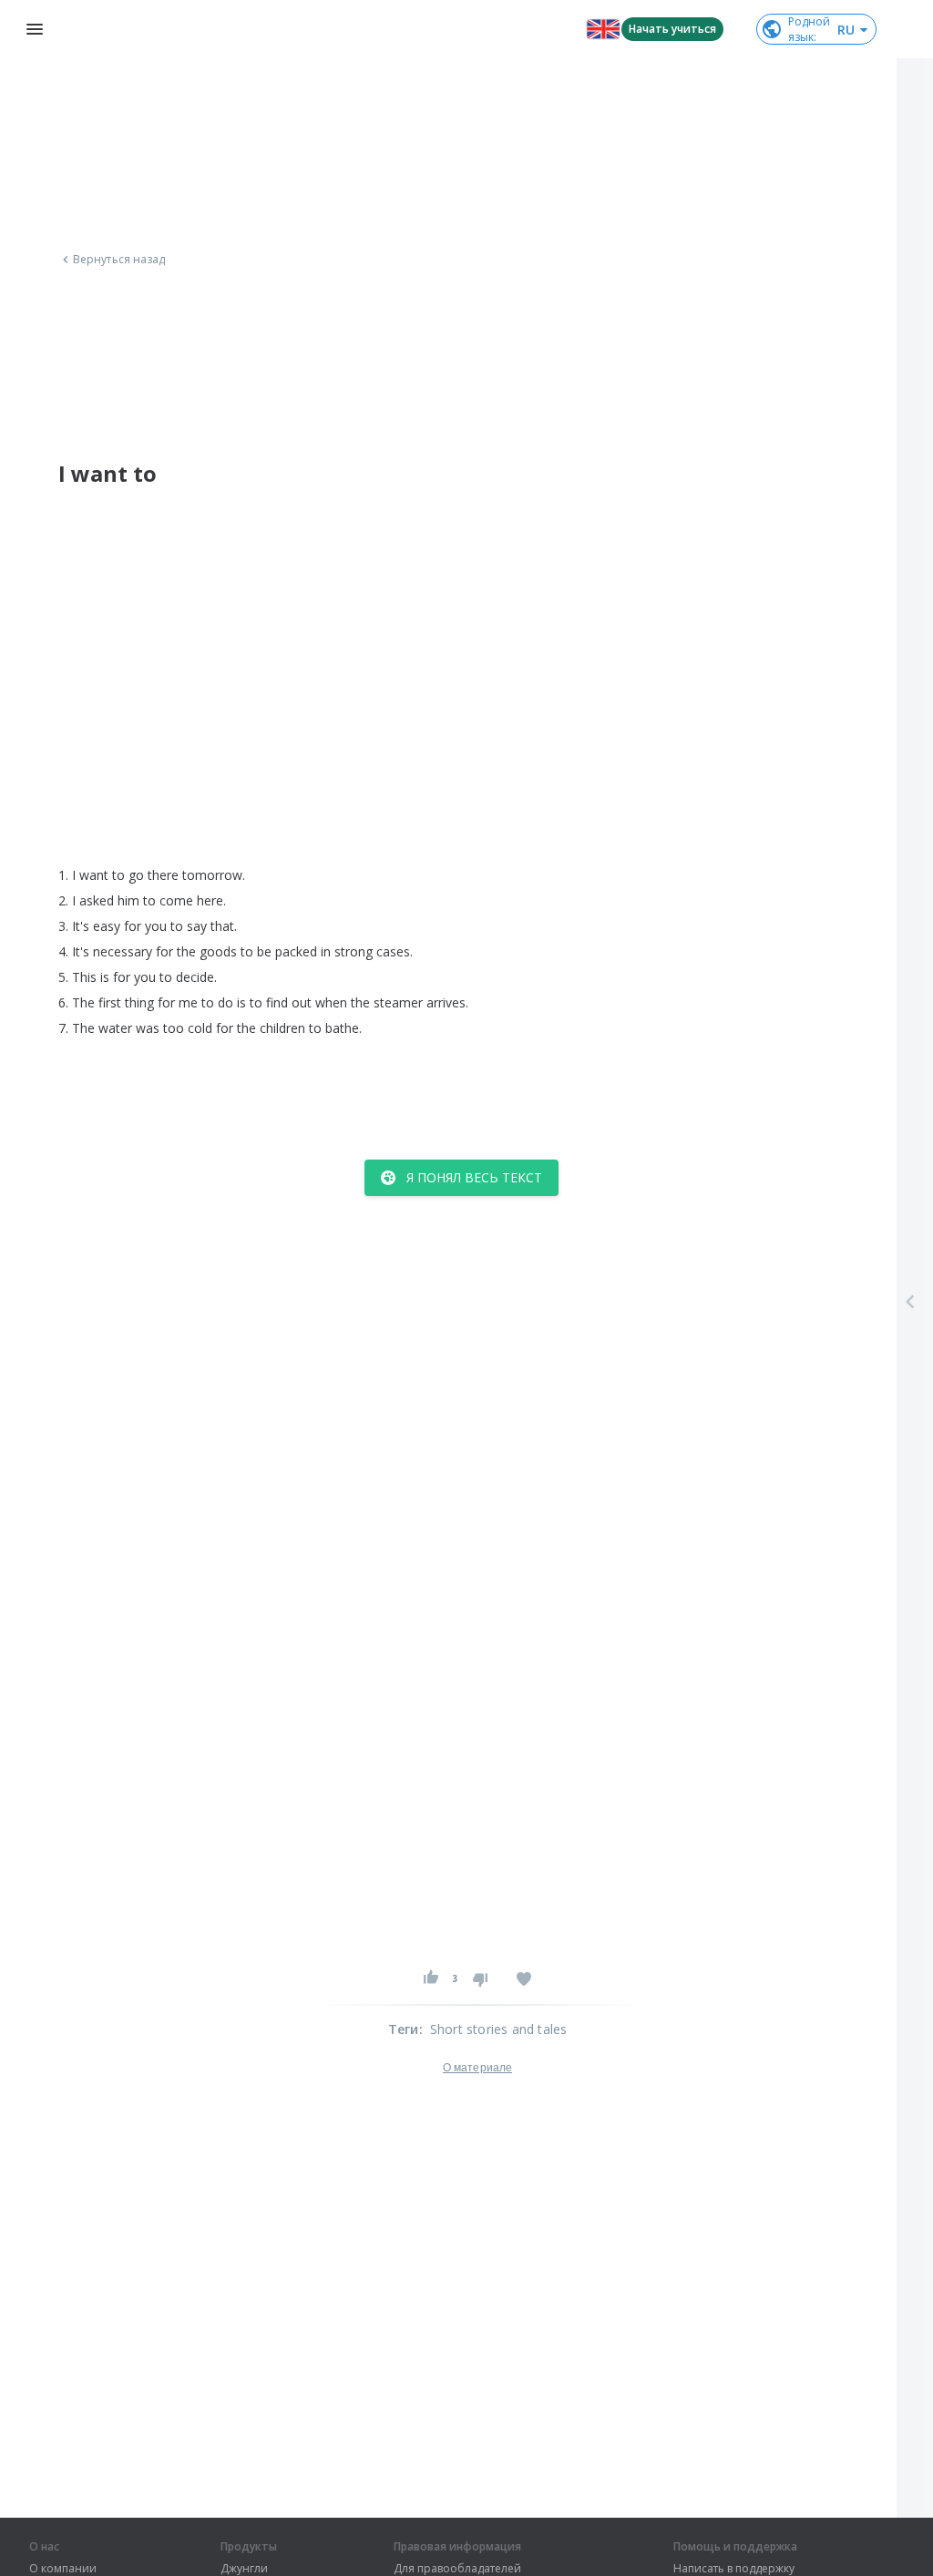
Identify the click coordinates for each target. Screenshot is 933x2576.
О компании (63, 2569)
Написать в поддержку (734, 2569)
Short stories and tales (499, 2029)
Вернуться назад (119, 260)
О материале (477, 2068)
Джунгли (244, 2569)
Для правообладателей (457, 2569)
